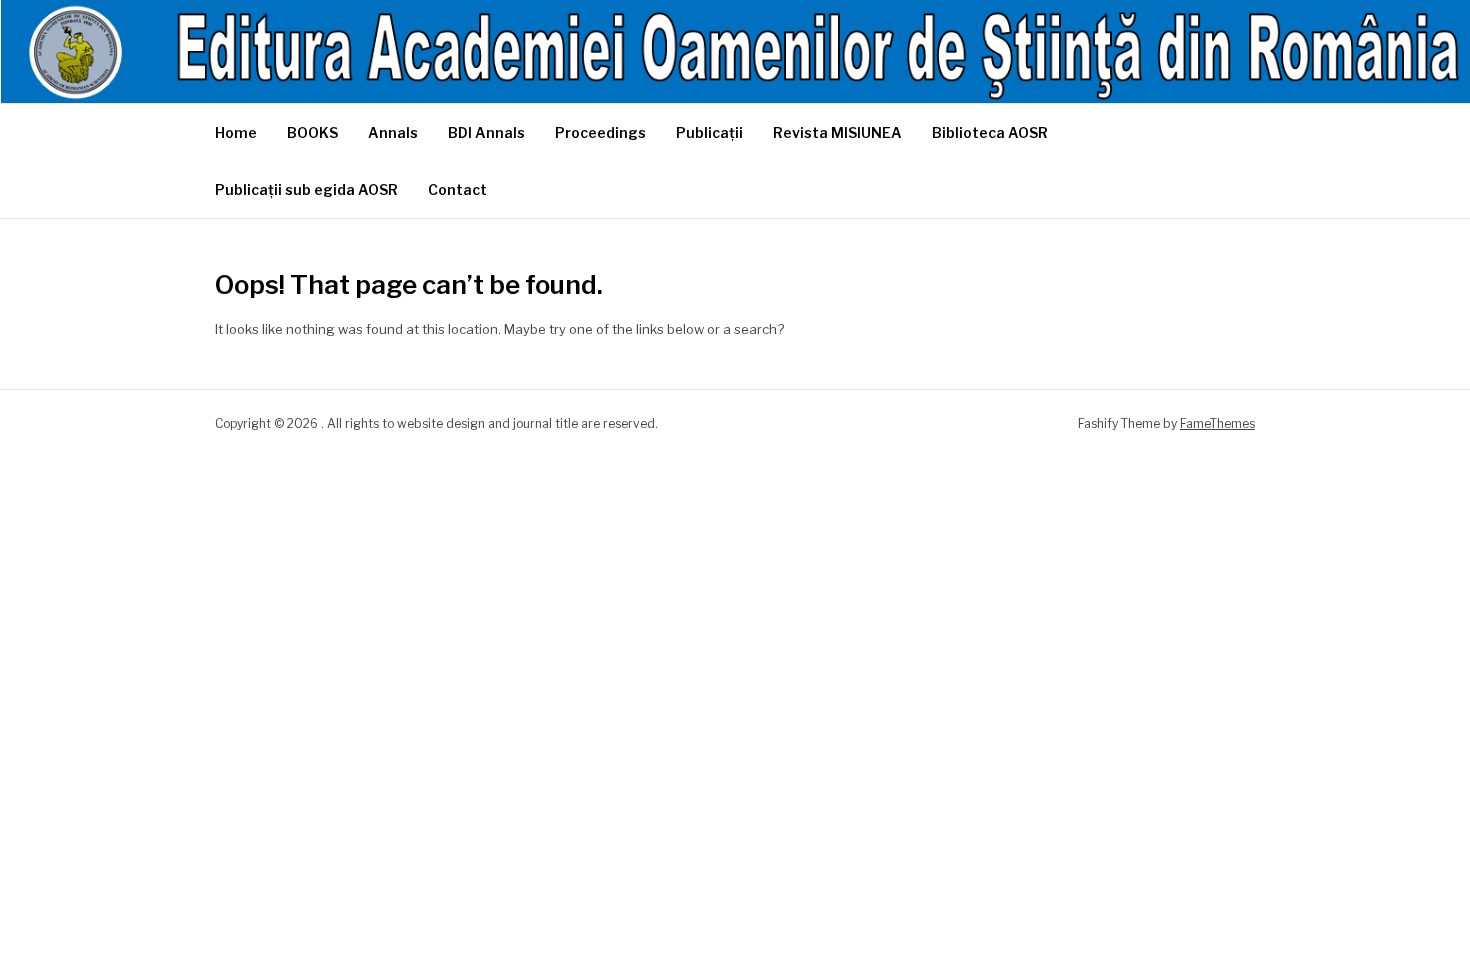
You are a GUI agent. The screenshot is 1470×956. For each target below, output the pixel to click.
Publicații (709, 132)
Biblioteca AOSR (990, 132)
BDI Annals (486, 132)
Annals (393, 132)
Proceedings (600, 132)
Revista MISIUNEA (837, 132)
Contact (457, 189)
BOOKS (312, 132)
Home (236, 132)
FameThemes (1217, 423)
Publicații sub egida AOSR (306, 189)
